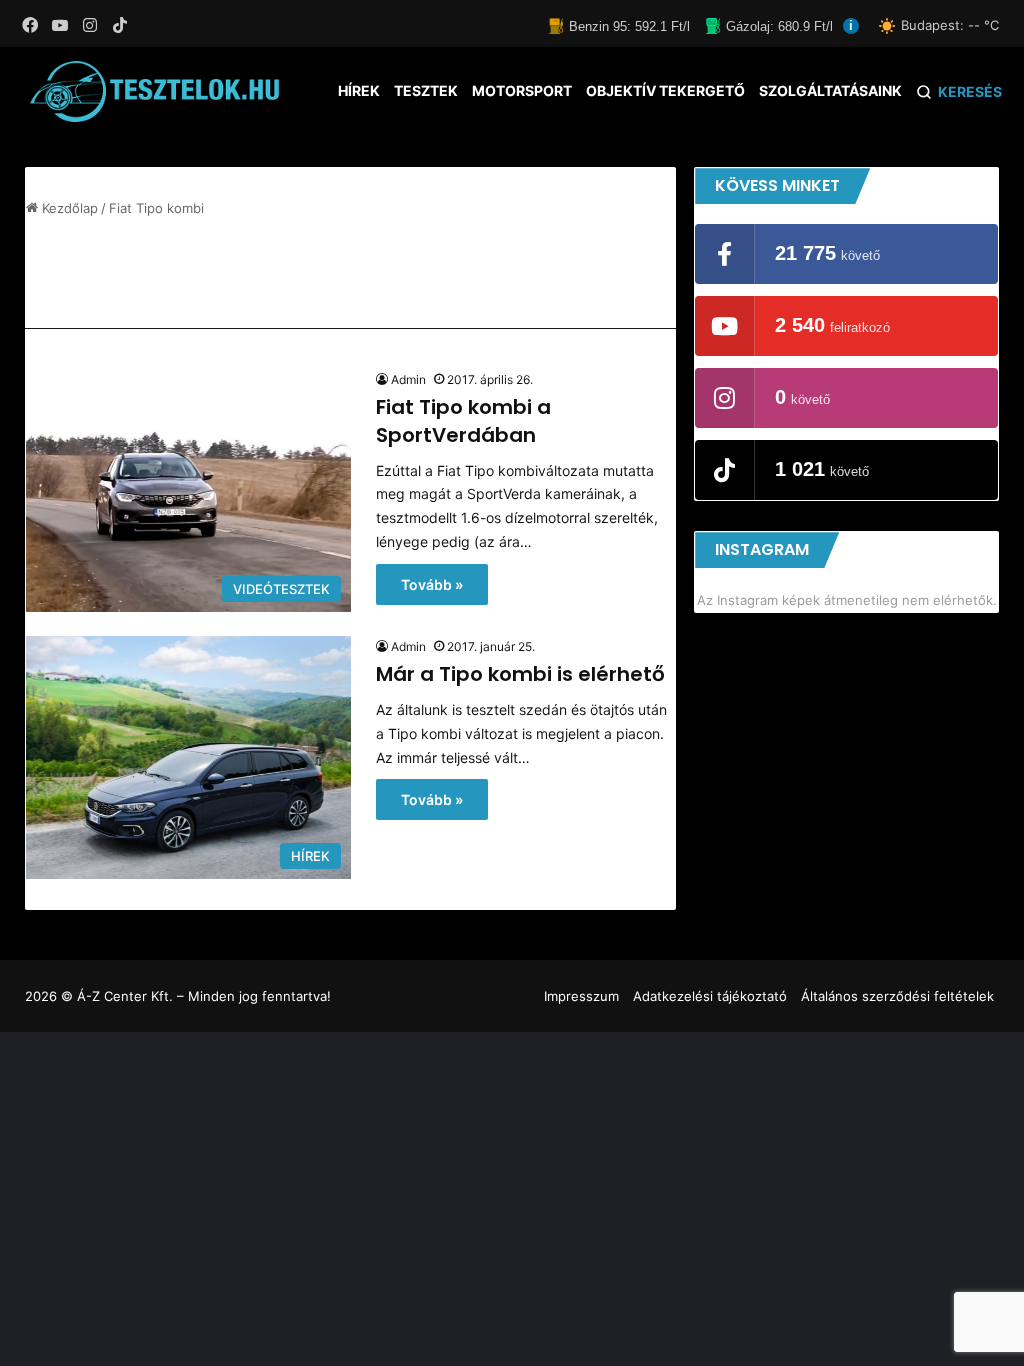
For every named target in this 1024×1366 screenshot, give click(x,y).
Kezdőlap (68, 208)
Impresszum (581, 996)
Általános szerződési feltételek (897, 996)
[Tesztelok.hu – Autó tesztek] (155, 91)
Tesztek (426, 90)
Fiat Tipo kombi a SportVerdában (463, 421)
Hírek (359, 90)
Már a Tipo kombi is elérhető (520, 674)
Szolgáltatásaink (830, 90)
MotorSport (522, 90)
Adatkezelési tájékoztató (710, 996)
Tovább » (432, 584)
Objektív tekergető (665, 90)
